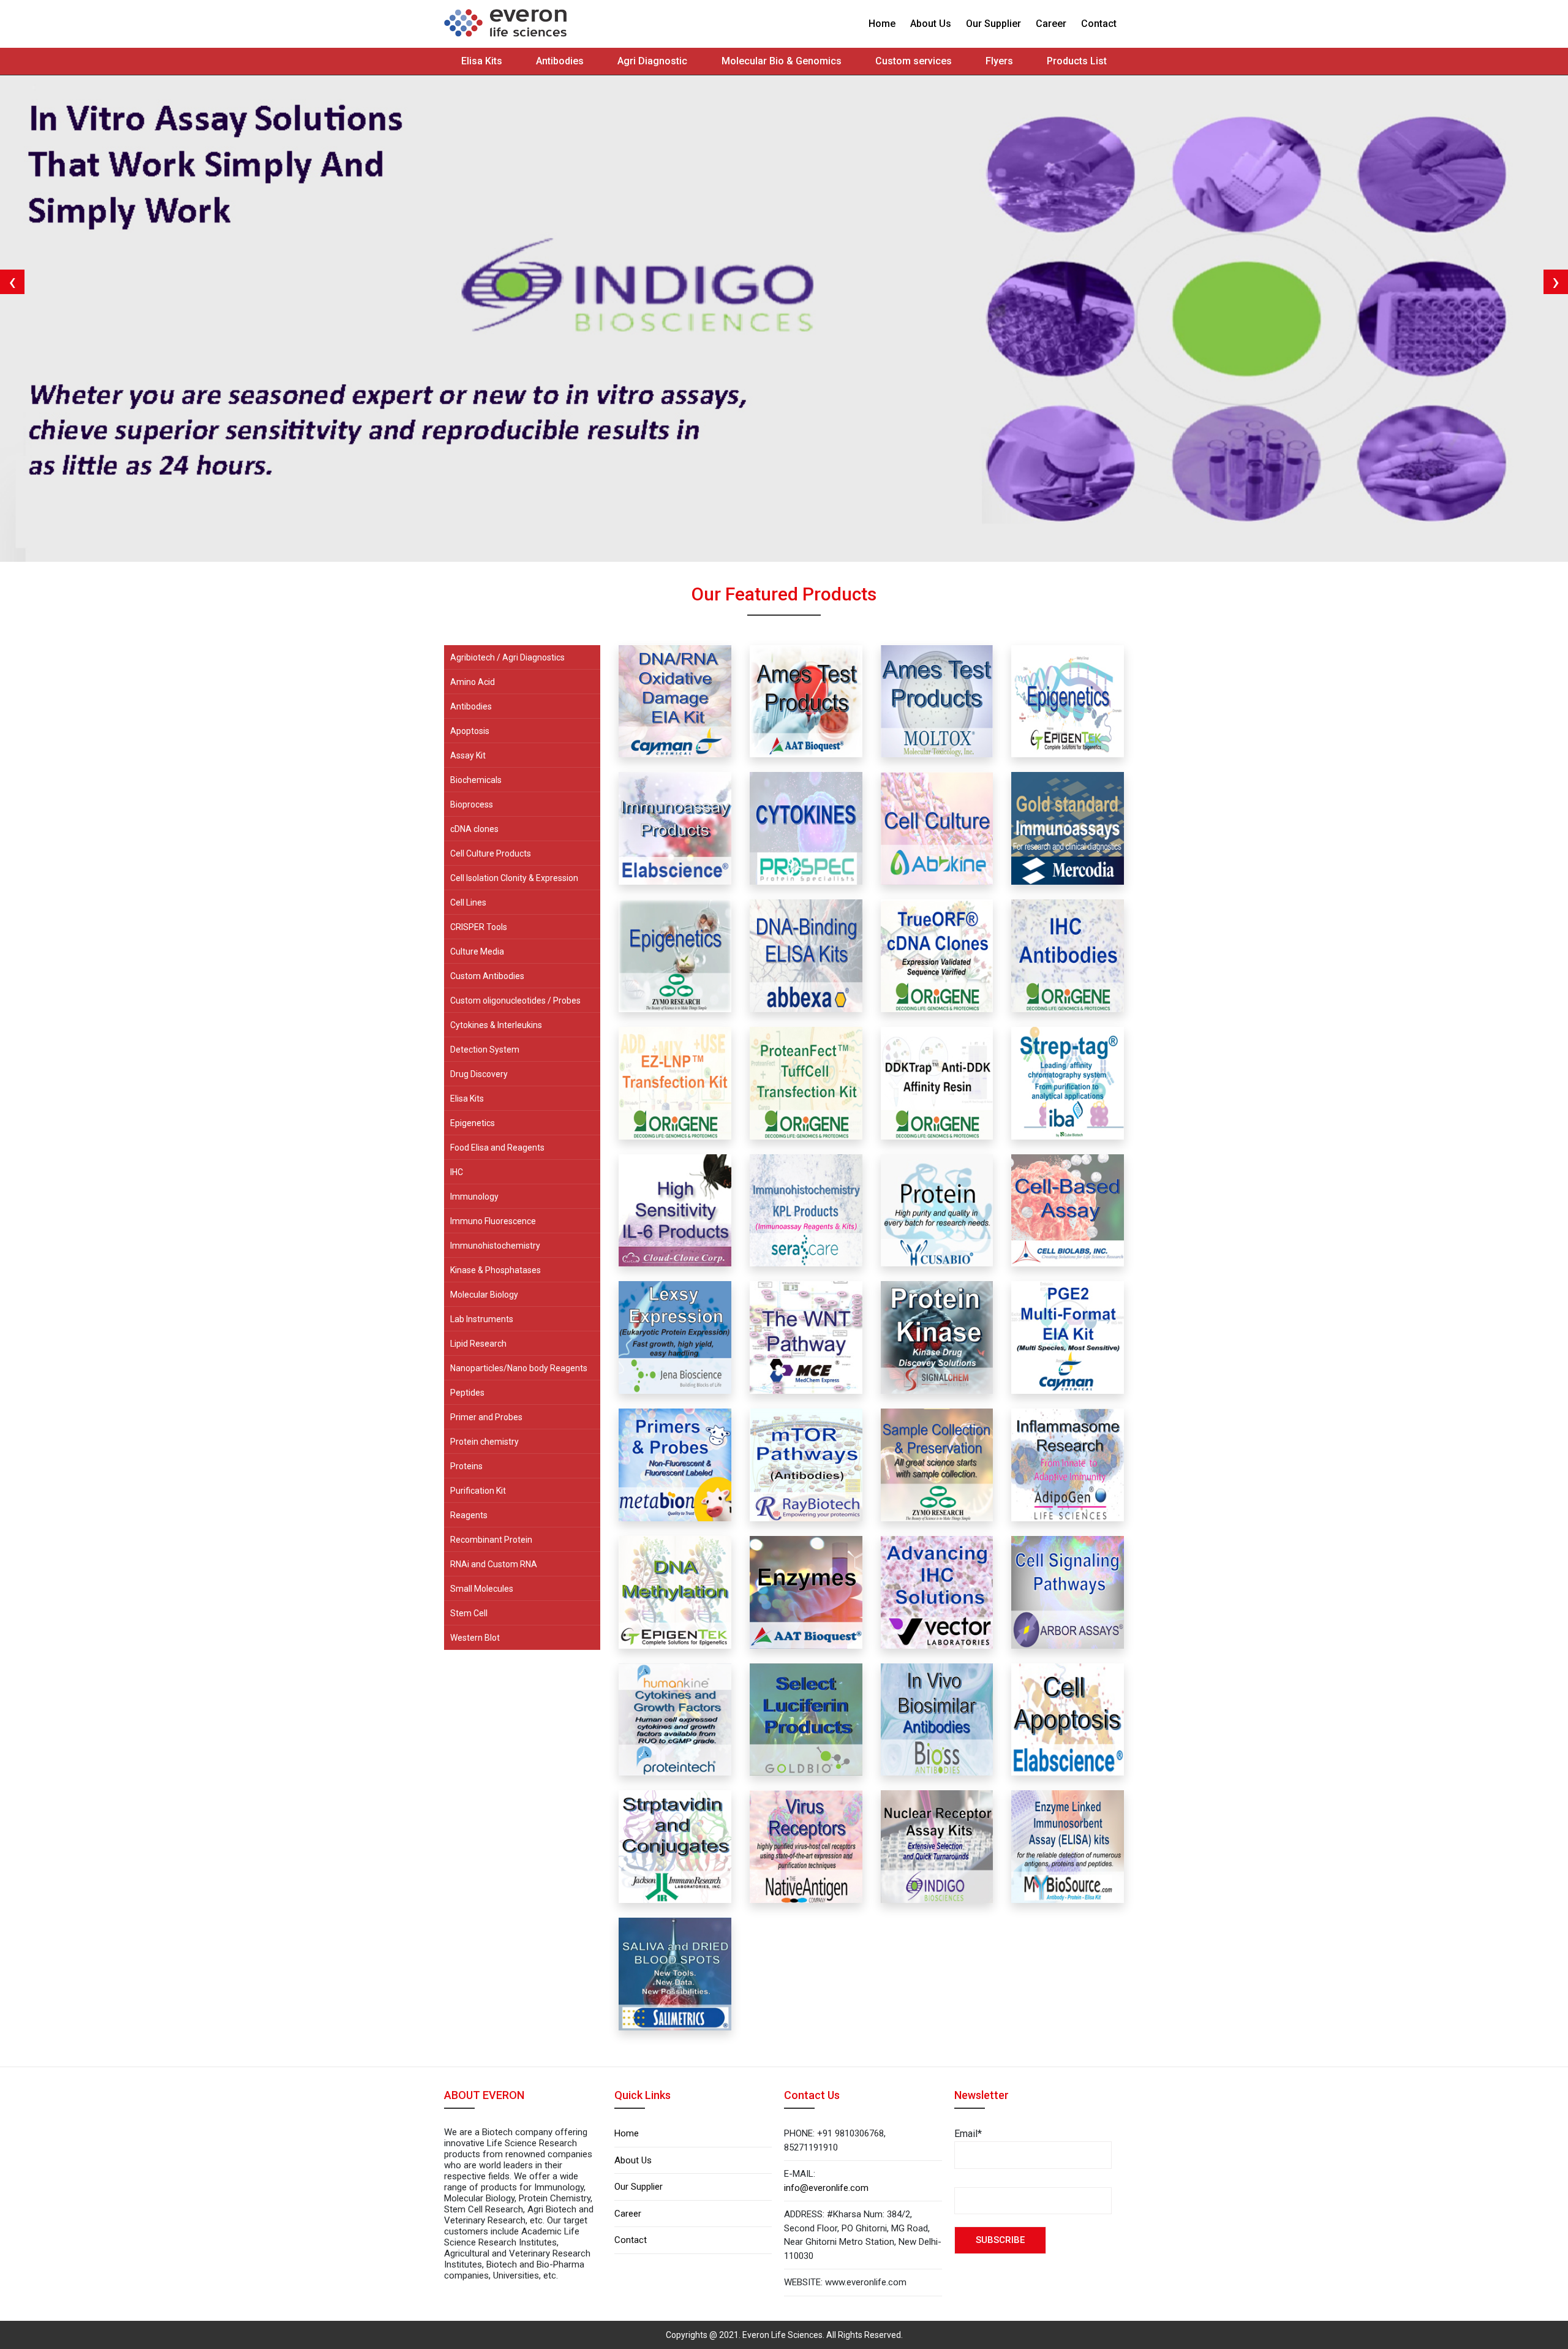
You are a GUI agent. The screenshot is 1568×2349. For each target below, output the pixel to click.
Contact (1099, 24)
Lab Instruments (482, 1319)
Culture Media (477, 951)
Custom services (914, 61)
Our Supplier (993, 24)
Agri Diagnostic (652, 61)
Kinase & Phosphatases (496, 1270)
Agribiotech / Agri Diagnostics (507, 657)
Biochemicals (476, 780)
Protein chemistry (484, 1442)
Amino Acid (473, 682)
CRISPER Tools (479, 927)
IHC (457, 1172)
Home (882, 24)
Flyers (999, 61)
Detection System (485, 1050)
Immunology (474, 1197)
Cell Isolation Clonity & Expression (514, 878)
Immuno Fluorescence (493, 1221)
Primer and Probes (486, 1417)
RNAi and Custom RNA (494, 1564)
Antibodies (560, 61)
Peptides (467, 1393)
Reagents (469, 1515)
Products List (1077, 61)
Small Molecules (482, 1589)
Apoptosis (470, 731)
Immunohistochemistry (495, 1246)
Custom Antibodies (487, 976)
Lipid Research (478, 1344)
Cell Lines (468, 902)
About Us (931, 24)
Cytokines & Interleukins (496, 1025)
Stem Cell (469, 1613)
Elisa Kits (482, 61)
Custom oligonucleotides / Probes (515, 1000)
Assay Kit (468, 755)
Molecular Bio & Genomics (782, 61)
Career (1051, 24)
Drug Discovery (479, 1074)
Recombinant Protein (491, 1540)
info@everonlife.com (826, 2188)
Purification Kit (478, 1491)
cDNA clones (474, 829)
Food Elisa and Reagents (497, 1148)
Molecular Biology (484, 1295)
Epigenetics (473, 1123)
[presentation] (12, 282)
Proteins (466, 1466)
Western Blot (475, 1638)
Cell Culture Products (491, 853)
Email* (968, 2134)
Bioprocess (472, 804)
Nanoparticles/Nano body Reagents (519, 1368)
